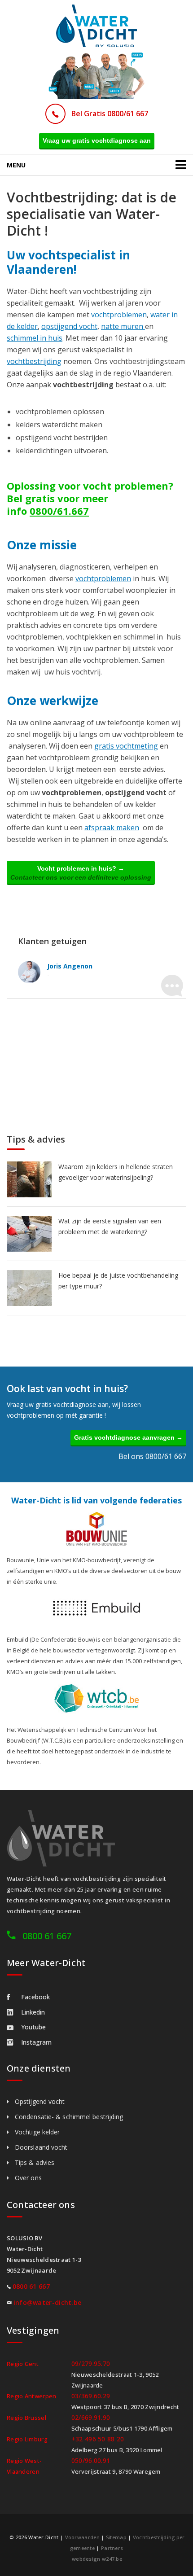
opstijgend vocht (69, 326)
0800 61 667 (47, 1936)
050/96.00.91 (91, 2460)
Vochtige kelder (37, 2132)
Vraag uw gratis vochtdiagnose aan (97, 140)
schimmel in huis (35, 338)
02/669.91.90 (91, 2417)
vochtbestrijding (34, 361)
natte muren (123, 326)
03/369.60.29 (91, 2396)
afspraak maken (112, 828)
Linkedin (33, 2012)
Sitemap (116, 2537)
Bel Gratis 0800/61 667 (110, 114)
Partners (112, 2548)
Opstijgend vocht (40, 2101)
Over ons (28, 2178)
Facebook (35, 1997)
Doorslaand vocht (41, 2147)
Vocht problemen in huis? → (81, 873)
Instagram (36, 2042)
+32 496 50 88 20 (98, 2439)
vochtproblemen (119, 315)
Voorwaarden (82, 2537)
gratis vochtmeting (126, 746)
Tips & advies (35, 2162)
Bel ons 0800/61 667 (152, 1456)
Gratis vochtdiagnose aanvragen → (128, 1437)
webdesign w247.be (97, 2559)
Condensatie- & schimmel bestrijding (69, 2117)
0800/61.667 (59, 511)
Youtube (33, 2027)
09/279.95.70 (91, 2364)
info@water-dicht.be (48, 2302)
